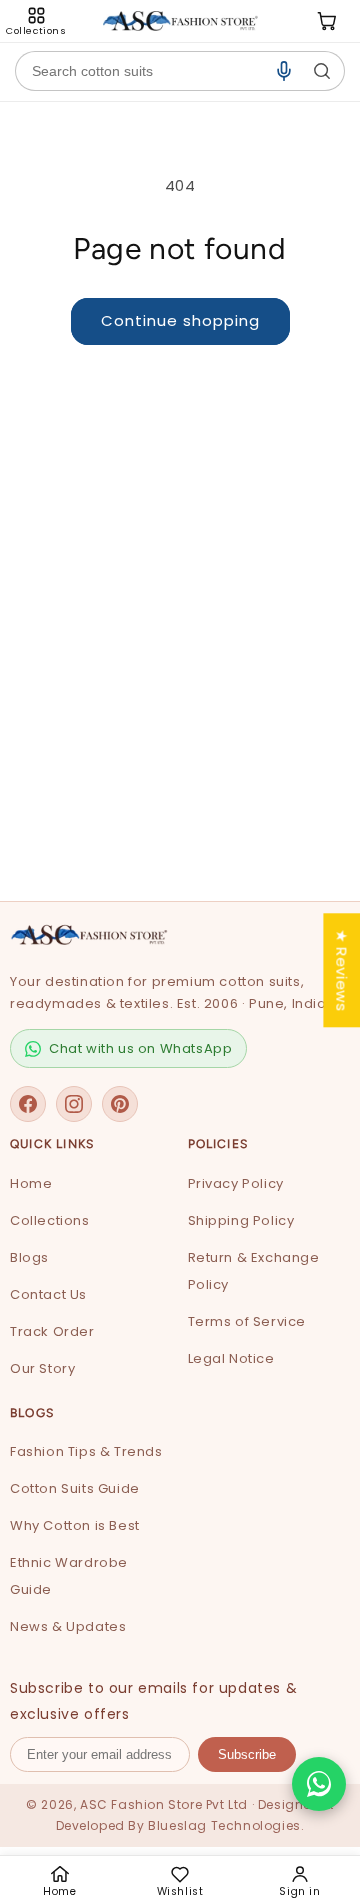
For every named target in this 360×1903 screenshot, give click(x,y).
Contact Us (48, 1294)
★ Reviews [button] (341, 970)
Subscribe (247, 1754)
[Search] (322, 71)
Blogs (29, 1257)
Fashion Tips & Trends (86, 1451)
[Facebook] (28, 1104)
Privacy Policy (236, 1183)
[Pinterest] (120, 1104)
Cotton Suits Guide (75, 1488)
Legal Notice (231, 1358)
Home (31, 1183)
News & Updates (68, 1626)
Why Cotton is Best (75, 1525)
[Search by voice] (284, 71)
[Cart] (327, 21)
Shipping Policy (241, 1220)
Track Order (52, 1331)
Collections (50, 1220)
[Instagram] (74, 1104)
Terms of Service (247, 1321)
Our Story (42, 1368)
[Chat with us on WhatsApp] (319, 1784)
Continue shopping (180, 320)
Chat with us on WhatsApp (140, 1048)
